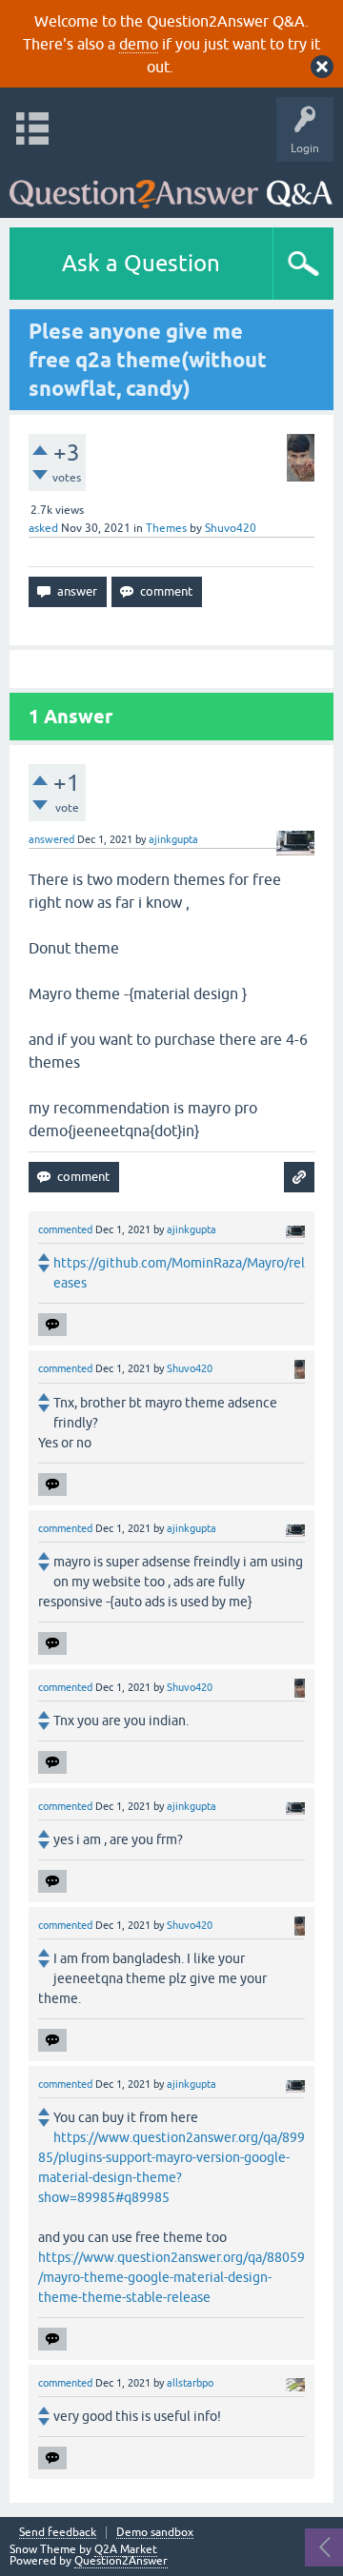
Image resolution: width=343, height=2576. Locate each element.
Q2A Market (126, 2549)
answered (51, 839)
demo (139, 44)
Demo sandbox (155, 2533)
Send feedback (58, 2533)
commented (65, 1229)
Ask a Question (141, 263)
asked (43, 528)
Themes (166, 528)
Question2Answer (121, 2561)
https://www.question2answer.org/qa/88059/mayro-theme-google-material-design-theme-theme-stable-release (171, 2277)
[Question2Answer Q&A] (171, 185)
